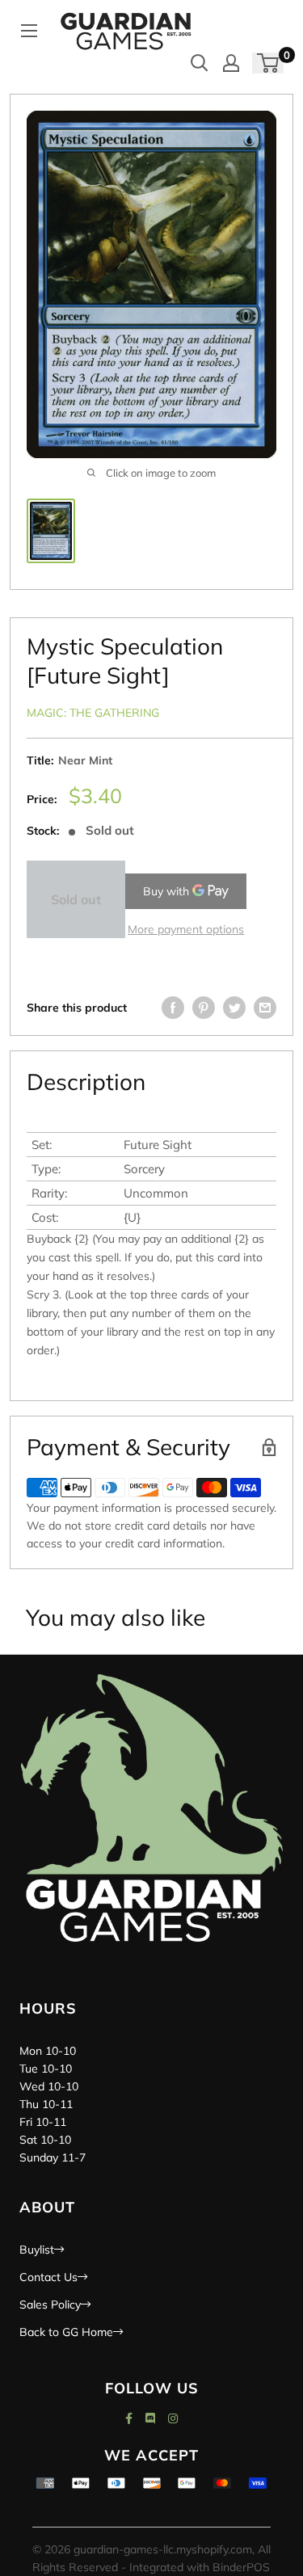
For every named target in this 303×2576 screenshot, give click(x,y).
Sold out (76, 899)
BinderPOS (241, 2567)
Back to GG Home (66, 2332)
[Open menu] (29, 31)
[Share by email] (265, 1008)
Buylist (37, 2250)
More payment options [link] (186, 929)
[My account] (231, 63)
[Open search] (200, 63)
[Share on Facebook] (173, 1008)
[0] (269, 63)
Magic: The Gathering (93, 713)
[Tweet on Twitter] (234, 1008)
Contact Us (48, 2277)
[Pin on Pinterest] (204, 1008)
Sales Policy (50, 2305)
